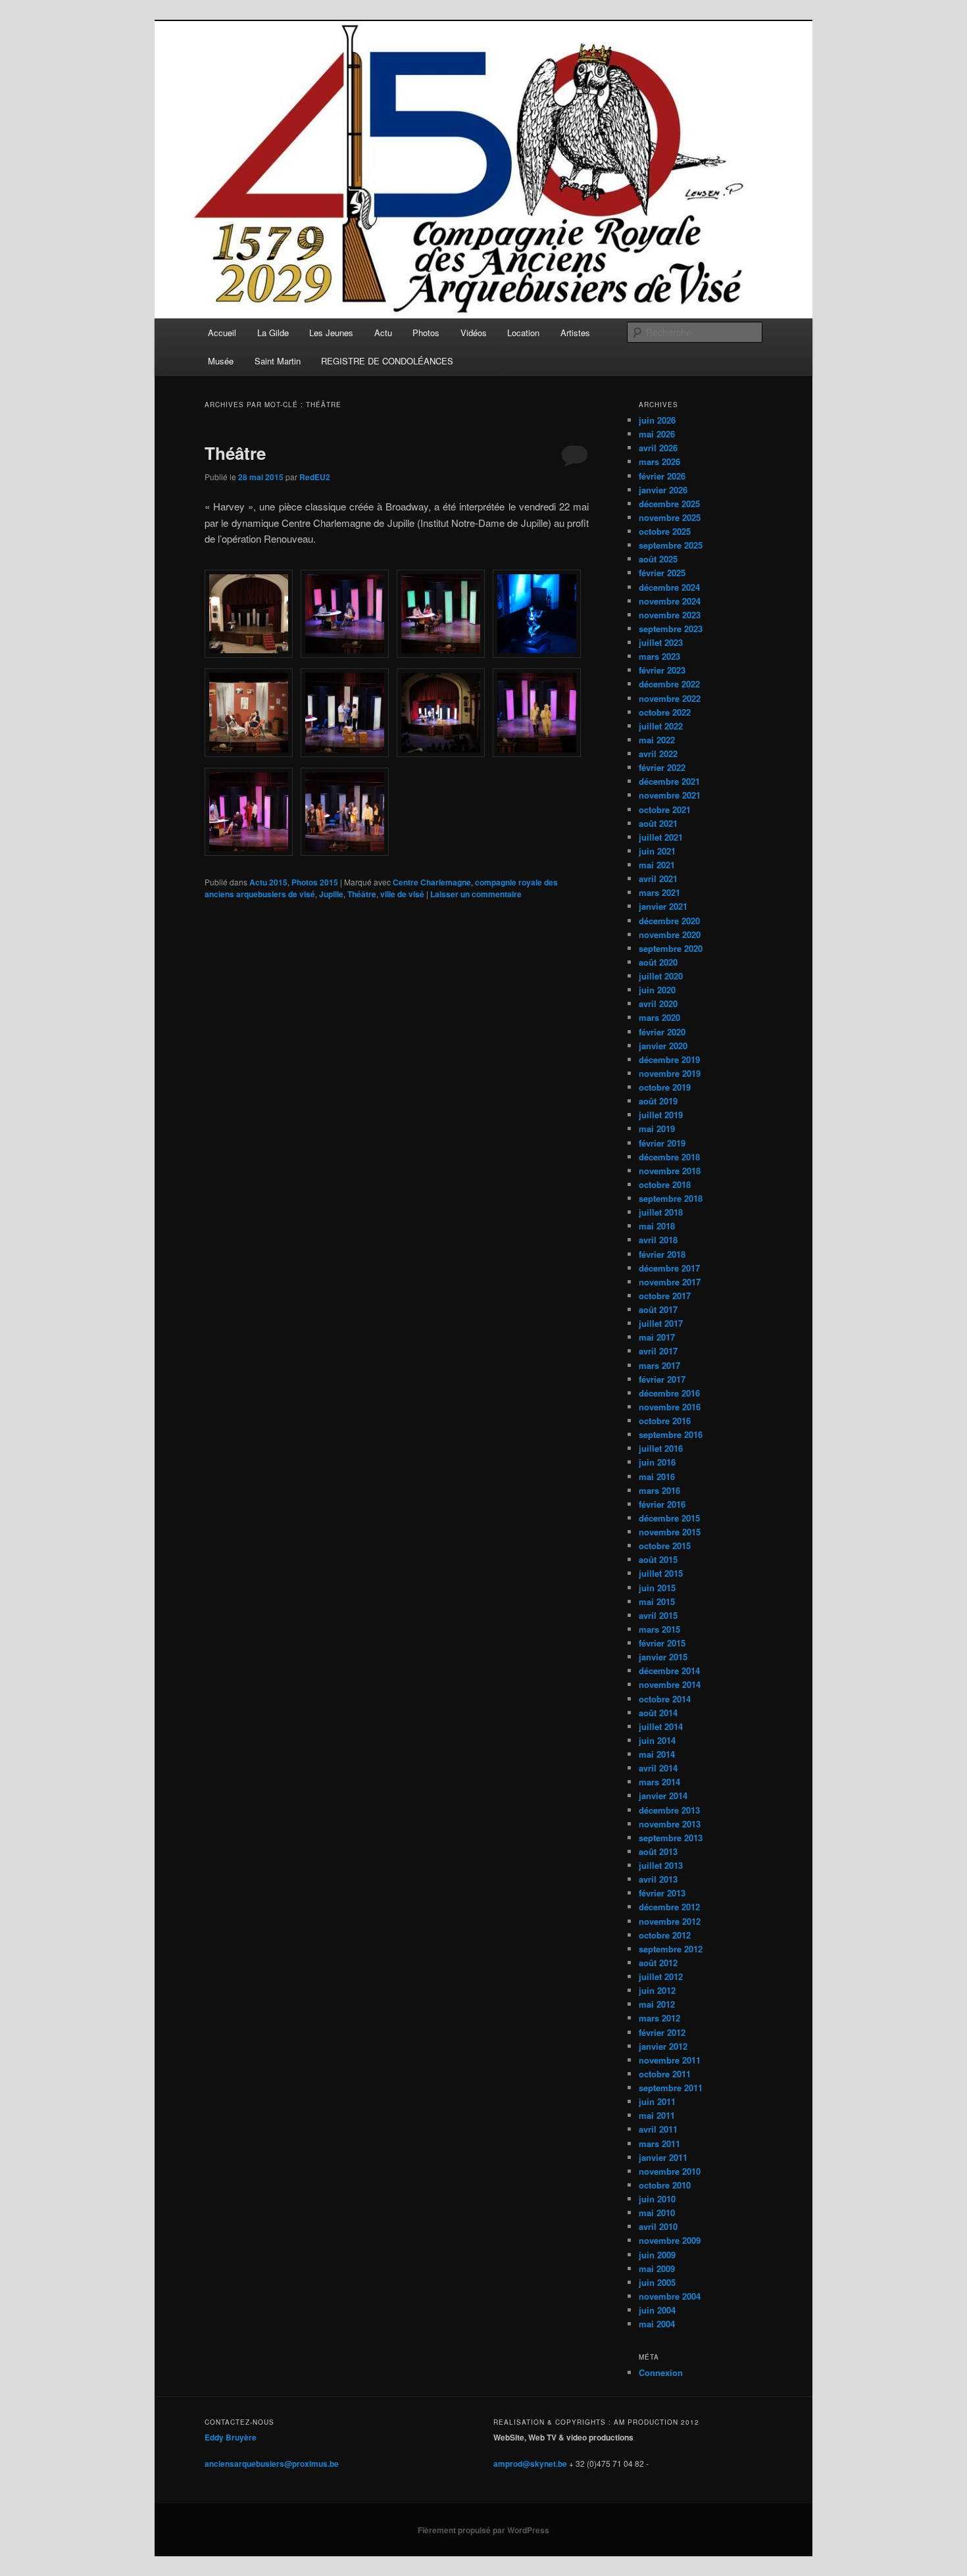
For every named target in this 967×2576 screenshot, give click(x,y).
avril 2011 (658, 2129)
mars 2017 (659, 1365)
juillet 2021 (661, 837)
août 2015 (658, 1559)
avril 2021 (658, 879)
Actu (383, 333)
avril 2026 (658, 448)
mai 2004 (657, 2324)
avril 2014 (658, 1768)
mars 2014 (659, 1782)
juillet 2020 (661, 976)
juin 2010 (657, 2199)
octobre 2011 (665, 2074)
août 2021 (658, 823)
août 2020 (658, 962)
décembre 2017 (669, 1268)
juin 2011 (657, 2101)
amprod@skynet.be (530, 2464)
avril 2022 (658, 754)
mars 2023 (659, 656)
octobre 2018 (665, 1184)
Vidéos (474, 333)
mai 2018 (657, 1226)
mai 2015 (657, 1601)
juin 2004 (657, 2310)
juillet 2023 (661, 642)
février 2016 (662, 1504)
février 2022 (662, 767)
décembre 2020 (669, 921)
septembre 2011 (671, 2088)
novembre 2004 (670, 2296)
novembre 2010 (670, 2171)
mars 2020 (659, 1017)
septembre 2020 (671, 948)
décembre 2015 (669, 1518)
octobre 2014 (665, 1699)
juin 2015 (657, 1588)
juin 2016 (657, 1462)
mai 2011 (657, 2115)
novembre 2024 (670, 601)
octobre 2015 (665, 1546)
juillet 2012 (661, 1976)
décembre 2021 (669, 781)
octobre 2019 (665, 1087)
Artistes (575, 333)
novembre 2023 (670, 615)
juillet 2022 (661, 726)
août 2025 (658, 559)
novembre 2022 (670, 698)
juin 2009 (657, 2255)
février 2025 (662, 573)
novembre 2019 (670, 1073)
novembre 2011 (670, 2060)
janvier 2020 (663, 1046)
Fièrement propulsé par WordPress (484, 2530)
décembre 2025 (669, 504)
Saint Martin (278, 361)
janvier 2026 (663, 490)
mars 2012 (659, 2018)
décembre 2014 (669, 1671)
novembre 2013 (670, 1824)
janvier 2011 (663, 2157)
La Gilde (273, 333)
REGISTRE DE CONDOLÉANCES (387, 361)
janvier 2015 (663, 1657)
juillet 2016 (661, 1448)
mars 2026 (659, 461)
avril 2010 (658, 2226)
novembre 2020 (670, 934)
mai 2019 (657, 1128)
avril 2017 (658, 1351)
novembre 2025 (670, 517)
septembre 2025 (671, 545)
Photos (426, 333)
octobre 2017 (665, 1296)
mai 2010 (657, 2213)
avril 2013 (658, 1879)
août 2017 (658, 1309)
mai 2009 (657, 2268)
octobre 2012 (665, 1935)
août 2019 (658, 1101)
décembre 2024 (669, 587)
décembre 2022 (669, 684)
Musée (221, 361)
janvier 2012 (663, 2046)
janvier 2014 (663, 1796)
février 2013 (662, 1893)
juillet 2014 (661, 1726)
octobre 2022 (665, 712)
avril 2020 (658, 1003)
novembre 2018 (670, 1171)
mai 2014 (657, 1754)
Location (523, 333)
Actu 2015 (268, 882)
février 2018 (662, 1254)
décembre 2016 (669, 1393)
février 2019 (662, 1143)
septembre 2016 (671, 1434)
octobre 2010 (665, 2185)
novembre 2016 (670, 1407)
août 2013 (658, 1851)
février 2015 (662, 1643)
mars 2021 (659, 892)
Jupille (331, 894)
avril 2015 (658, 1615)
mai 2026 (657, 434)
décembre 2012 (669, 1907)
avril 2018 (658, 1240)
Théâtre (235, 453)
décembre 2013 (669, 1810)
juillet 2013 (661, 1865)
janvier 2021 (663, 906)
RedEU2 (315, 477)
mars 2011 (659, 2143)
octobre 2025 (665, 531)
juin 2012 (657, 1990)
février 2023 (662, 670)
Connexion (661, 2372)
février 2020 (662, 1032)
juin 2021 (657, 851)
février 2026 (662, 476)
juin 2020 (657, 990)
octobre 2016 (665, 1421)
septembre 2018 (671, 1198)
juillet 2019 (661, 1115)
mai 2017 (657, 1337)
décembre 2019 (669, 1059)
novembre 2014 (670, 1684)
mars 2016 (659, 1490)
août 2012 (658, 1963)
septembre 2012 (671, 1949)
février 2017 (662, 1379)
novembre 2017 (670, 1282)
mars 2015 (659, 1629)
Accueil (222, 333)
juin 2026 (657, 420)
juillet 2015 (661, 1573)
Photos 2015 (315, 882)
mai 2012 (657, 2004)
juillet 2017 (661, 1323)
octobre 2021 (665, 809)
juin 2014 (657, 1740)
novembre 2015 (670, 1532)
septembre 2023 (671, 629)
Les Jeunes (331, 333)
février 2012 (662, 2032)
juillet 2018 (661, 1212)
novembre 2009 (670, 2240)
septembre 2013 (671, 1838)
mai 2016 (657, 1476)
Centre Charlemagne (432, 882)
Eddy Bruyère (231, 2437)
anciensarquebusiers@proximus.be (272, 2464)
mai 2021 (657, 865)
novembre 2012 (670, 1921)
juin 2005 (657, 2282)
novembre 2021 (670, 795)
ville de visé (402, 894)
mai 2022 (657, 740)
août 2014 (658, 1713)
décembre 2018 (669, 1157)
